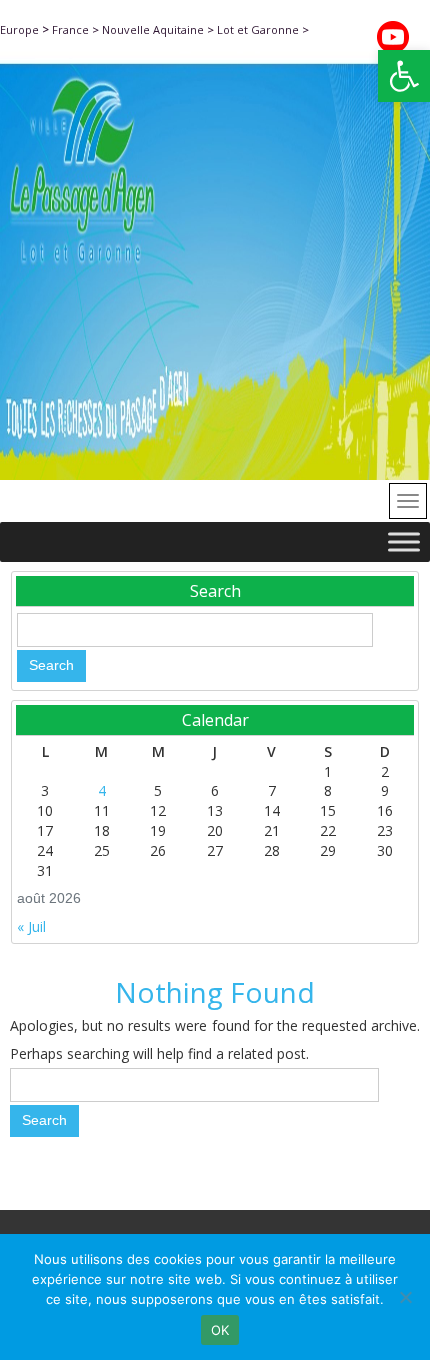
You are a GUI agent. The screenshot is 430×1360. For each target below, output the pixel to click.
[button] (404, 76)
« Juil (31, 926)
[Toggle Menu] (404, 541)
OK (220, 1330)
